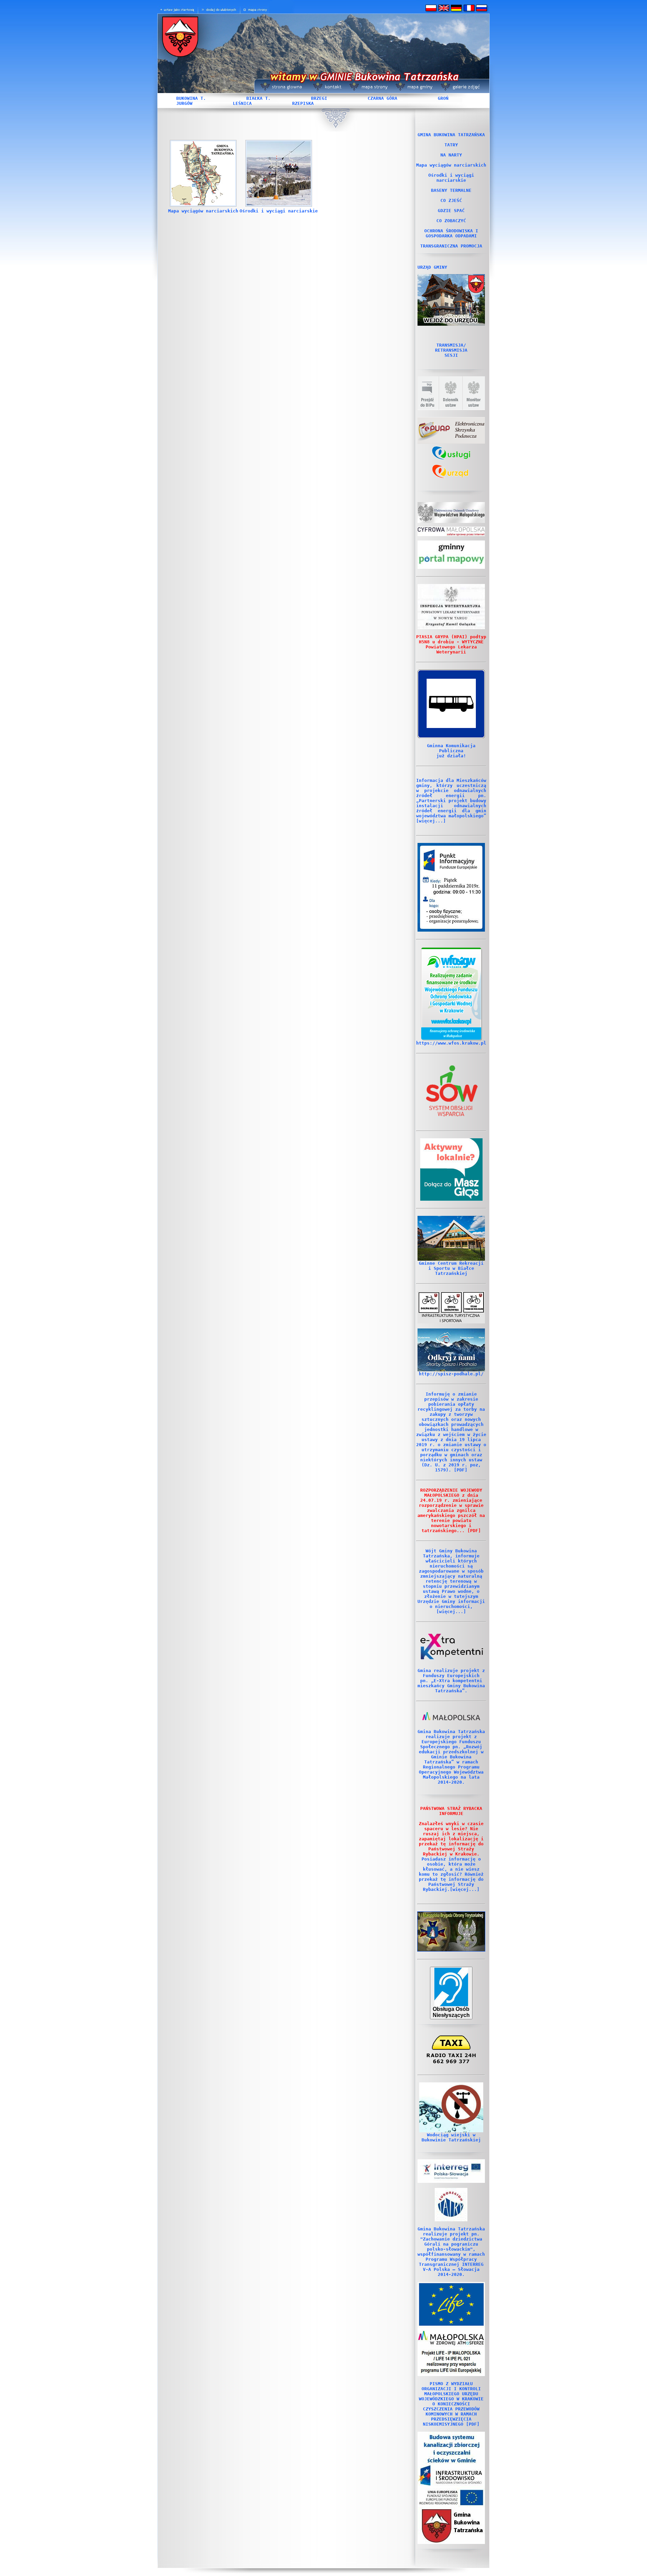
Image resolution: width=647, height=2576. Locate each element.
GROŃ (443, 98)
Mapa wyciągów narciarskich (203, 211)
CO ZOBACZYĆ (451, 221)
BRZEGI (319, 98)
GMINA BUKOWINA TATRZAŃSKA (451, 135)
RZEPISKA (303, 103)
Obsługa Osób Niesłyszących (451, 2012)
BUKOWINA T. (191, 98)
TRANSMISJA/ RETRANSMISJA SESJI (451, 350)
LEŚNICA (242, 103)
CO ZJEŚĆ (451, 200)
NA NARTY (451, 155)
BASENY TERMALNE (451, 190)
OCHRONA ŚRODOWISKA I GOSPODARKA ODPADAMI (451, 233)
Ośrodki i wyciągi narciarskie (279, 211)
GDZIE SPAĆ (451, 211)
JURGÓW (184, 103)
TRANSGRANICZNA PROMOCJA (451, 246)
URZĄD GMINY (432, 267)
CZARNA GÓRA (382, 98)
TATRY (451, 145)
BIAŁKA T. (258, 98)
